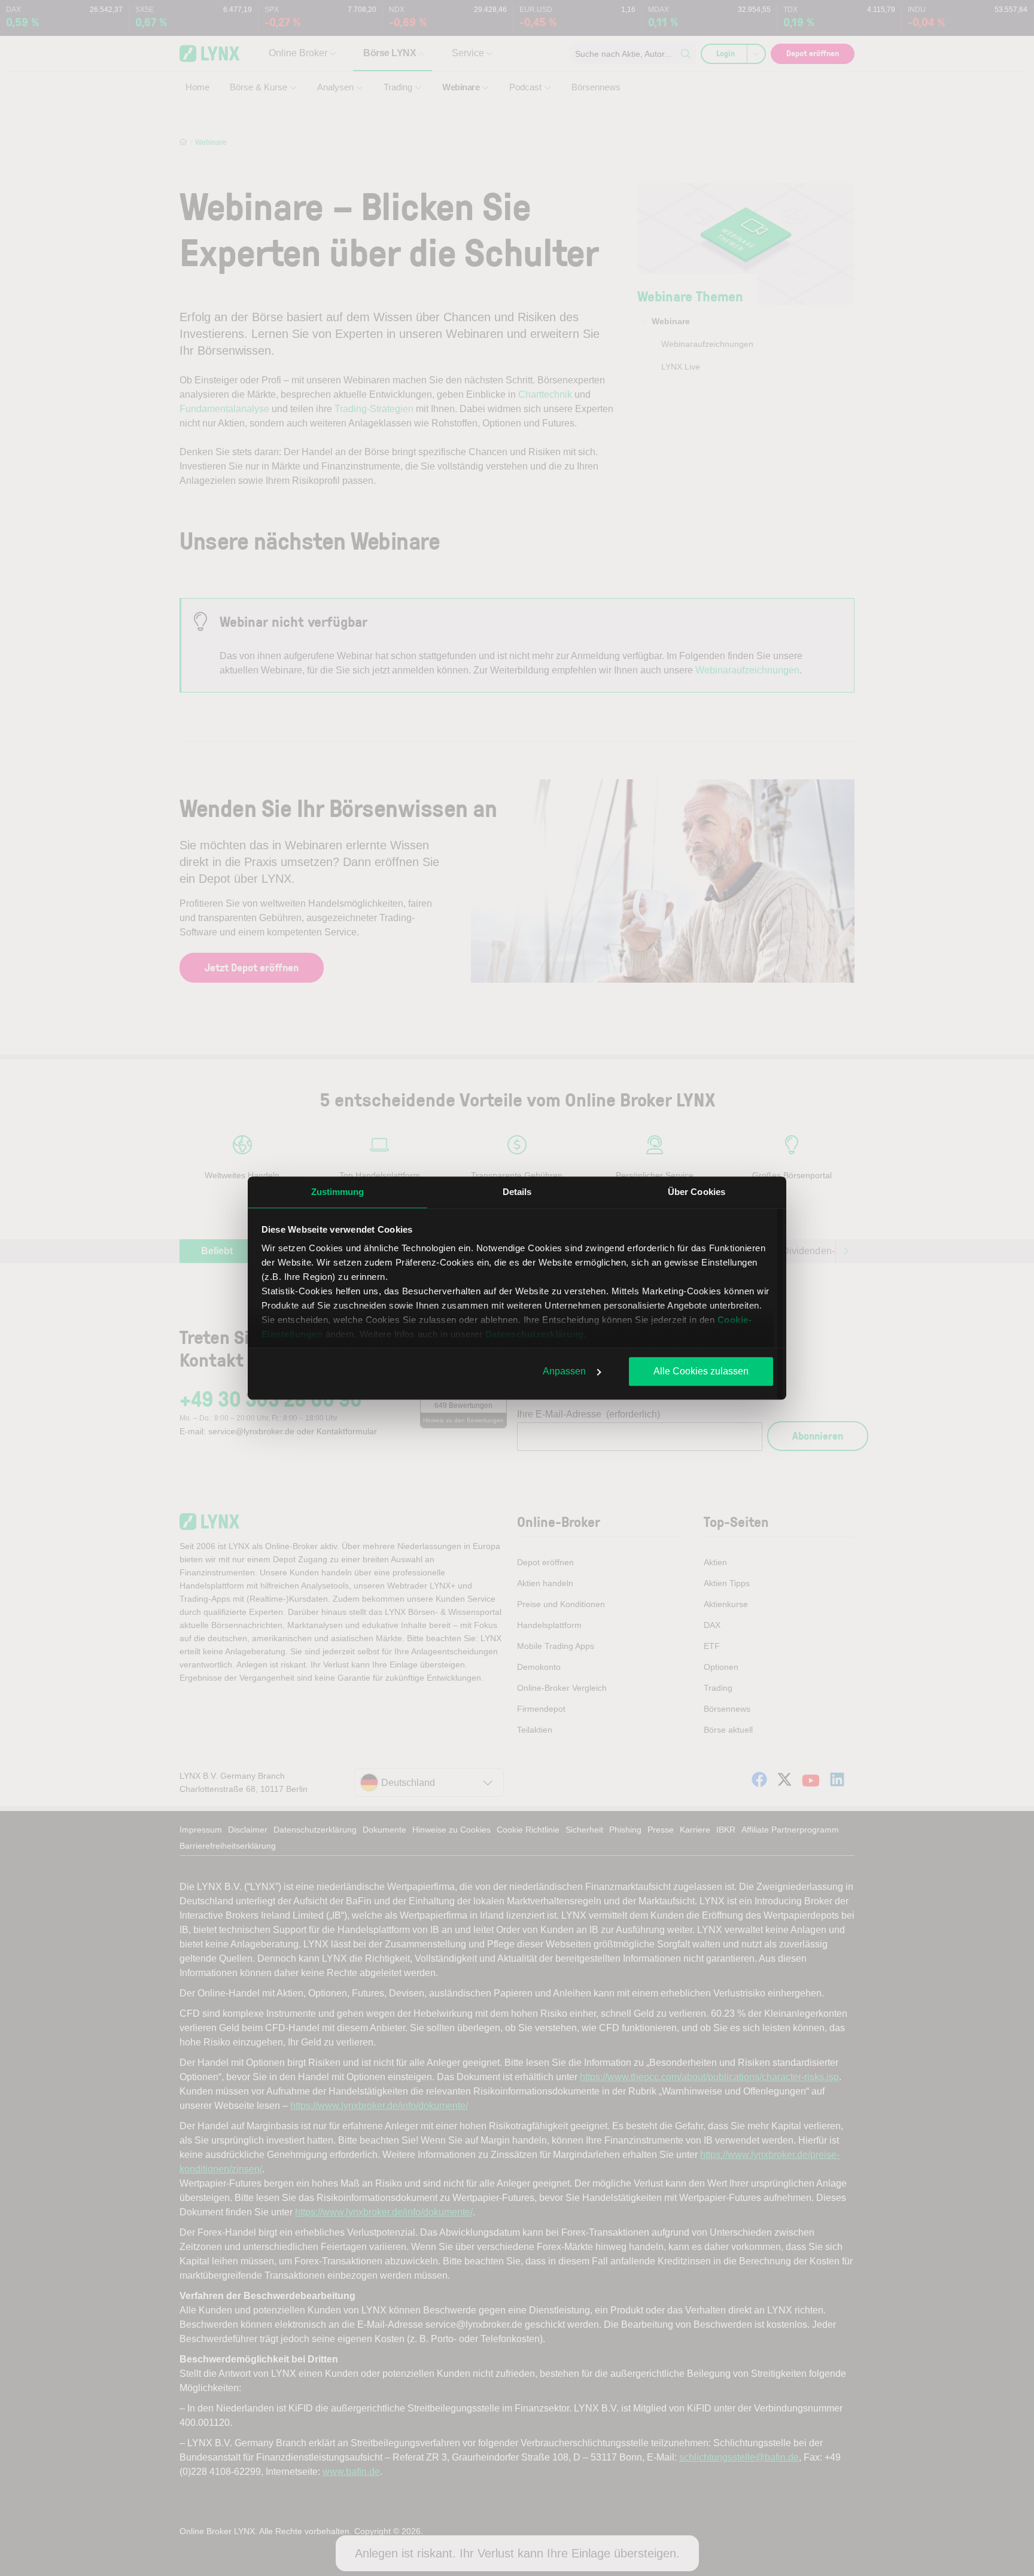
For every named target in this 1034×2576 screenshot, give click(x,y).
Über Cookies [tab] (697, 1192)
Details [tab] (517, 1192)
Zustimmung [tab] (338, 1192)
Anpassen (564, 1371)
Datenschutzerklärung (535, 1334)
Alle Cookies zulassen (701, 1371)
